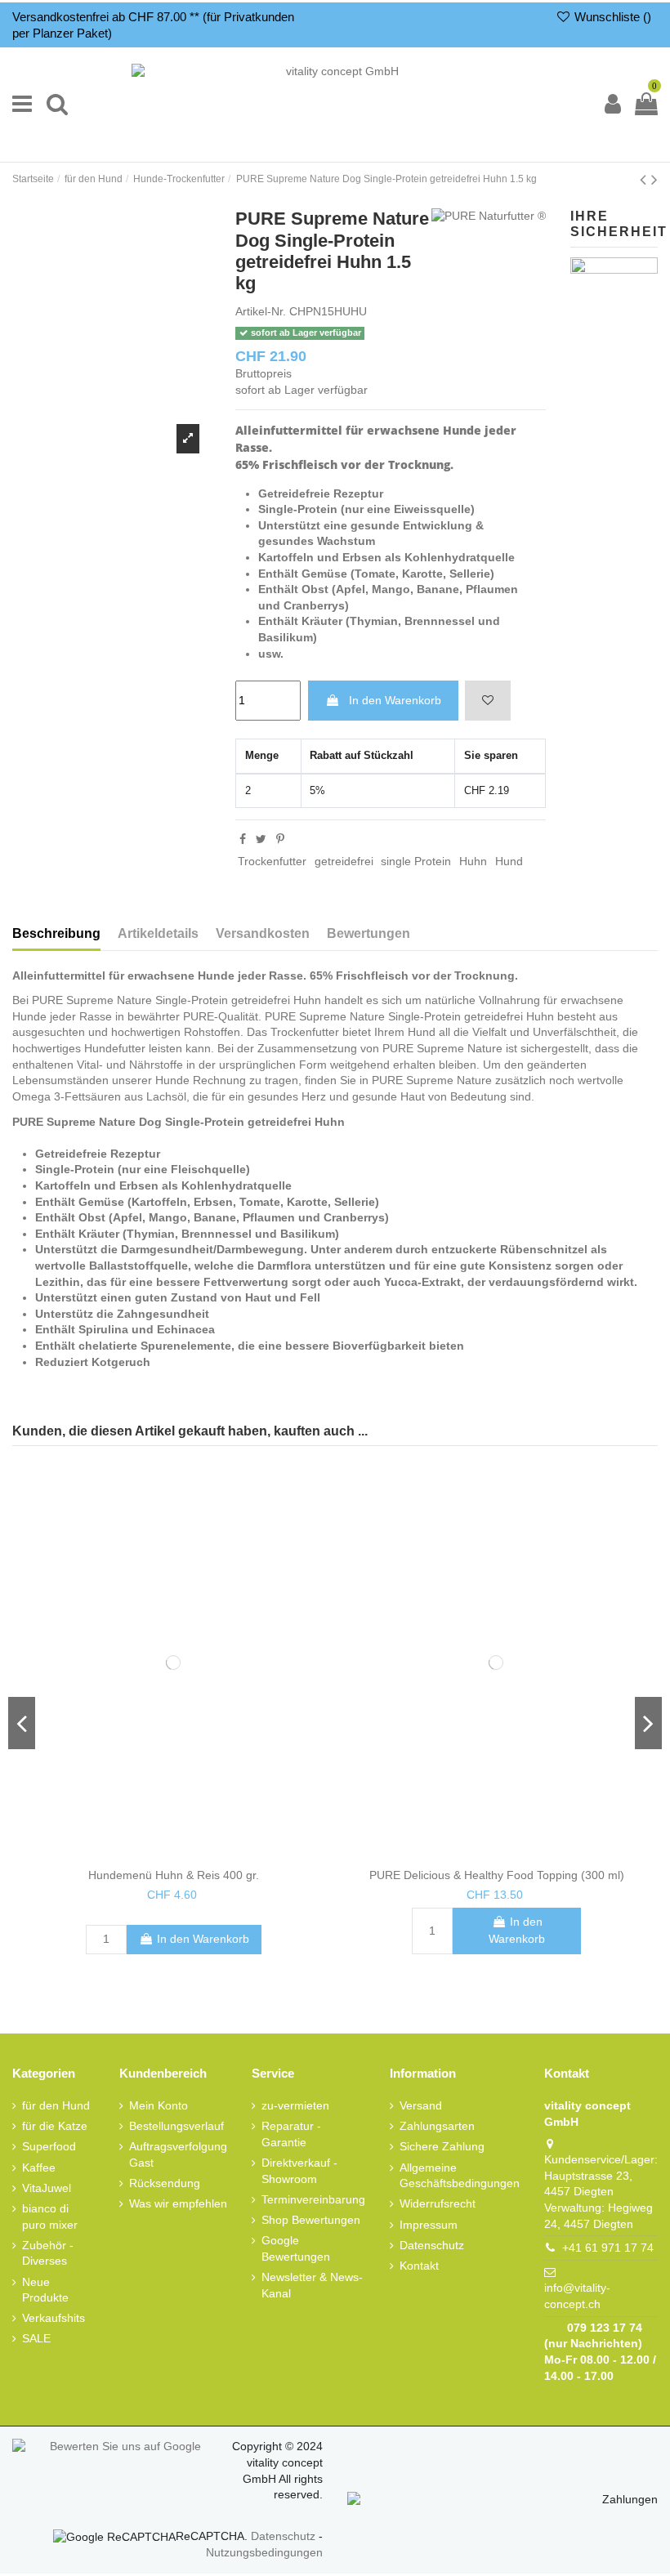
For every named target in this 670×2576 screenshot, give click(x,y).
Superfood (49, 2146)
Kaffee (39, 2167)
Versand (421, 2105)
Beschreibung (56, 933)
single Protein (416, 861)
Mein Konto (159, 2105)
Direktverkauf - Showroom (299, 2171)
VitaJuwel (47, 2187)
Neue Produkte (45, 2289)
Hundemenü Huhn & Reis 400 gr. (174, 1875)
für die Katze (55, 2126)
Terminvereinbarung (313, 2199)
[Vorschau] (185, 1855)
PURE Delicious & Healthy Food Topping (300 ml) (497, 1875)
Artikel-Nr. (261, 311)
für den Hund (56, 2105)
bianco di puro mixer (50, 2217)
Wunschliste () (611, 17)
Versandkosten (263, 933)
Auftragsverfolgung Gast (178, 2154)
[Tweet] (261, 839)
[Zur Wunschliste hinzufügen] (488, 701)
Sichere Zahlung (442, 2146)
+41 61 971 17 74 (608, 2248)
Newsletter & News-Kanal (312, 2285)
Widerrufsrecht (438, 2203)
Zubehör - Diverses (48, 2252)
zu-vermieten (295, 2105)
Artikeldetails (158, 933)
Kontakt (419, 2266)
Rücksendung (165, 2183)
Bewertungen (368, 933)
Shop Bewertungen (311, 2220)
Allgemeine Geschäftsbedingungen (460, 2175)
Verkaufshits (54, 2318)
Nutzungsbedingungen (264, 2552)
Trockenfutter (272, 861)
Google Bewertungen (296, 2248)
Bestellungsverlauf (176, 2126)
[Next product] (654, 179)
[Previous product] (643, 179)
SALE (36, 2338)
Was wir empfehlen (178, 2203)
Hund (509, 861)
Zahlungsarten (437, 2126)
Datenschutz (432, 2244)
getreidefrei (344, 861)
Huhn (473, 861)
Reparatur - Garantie (291, 2134)
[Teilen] (243, 839)
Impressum (429, 2224)
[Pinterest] (280, 839)
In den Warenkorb (395, 700)
